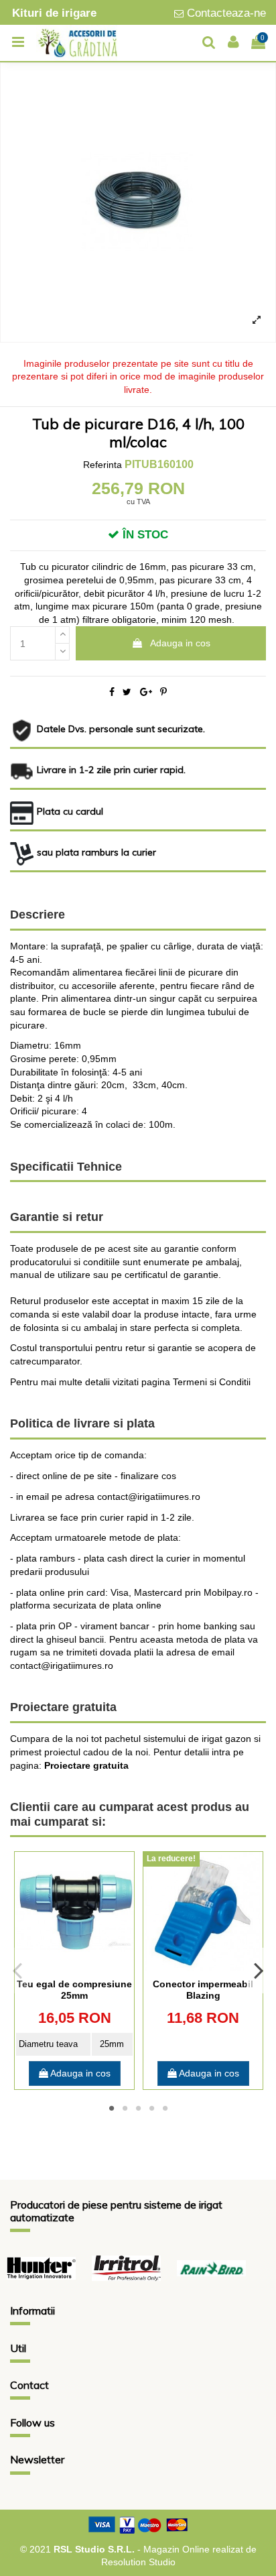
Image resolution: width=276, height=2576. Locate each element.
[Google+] (146, 692)
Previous (18, 1971)
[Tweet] (127, 692)
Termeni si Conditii (212, 1382)
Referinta (102, 465)
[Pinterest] (163, 692)
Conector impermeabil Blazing (203, 1990)
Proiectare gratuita (86, 1765)
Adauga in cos (180, 643)
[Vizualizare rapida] (74, 1967)
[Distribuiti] (112, 692)
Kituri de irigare (54, 13)
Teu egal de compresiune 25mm (74, 1990)
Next (258, 1971)
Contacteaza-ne (226, 13)
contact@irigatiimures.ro (62, 1665)
